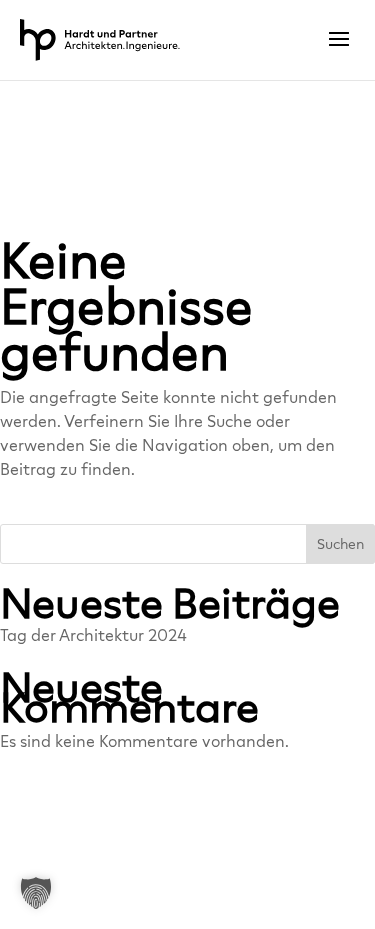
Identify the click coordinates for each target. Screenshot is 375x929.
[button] (36, 893)
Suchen (340, 544)
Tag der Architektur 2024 (93, 635)
